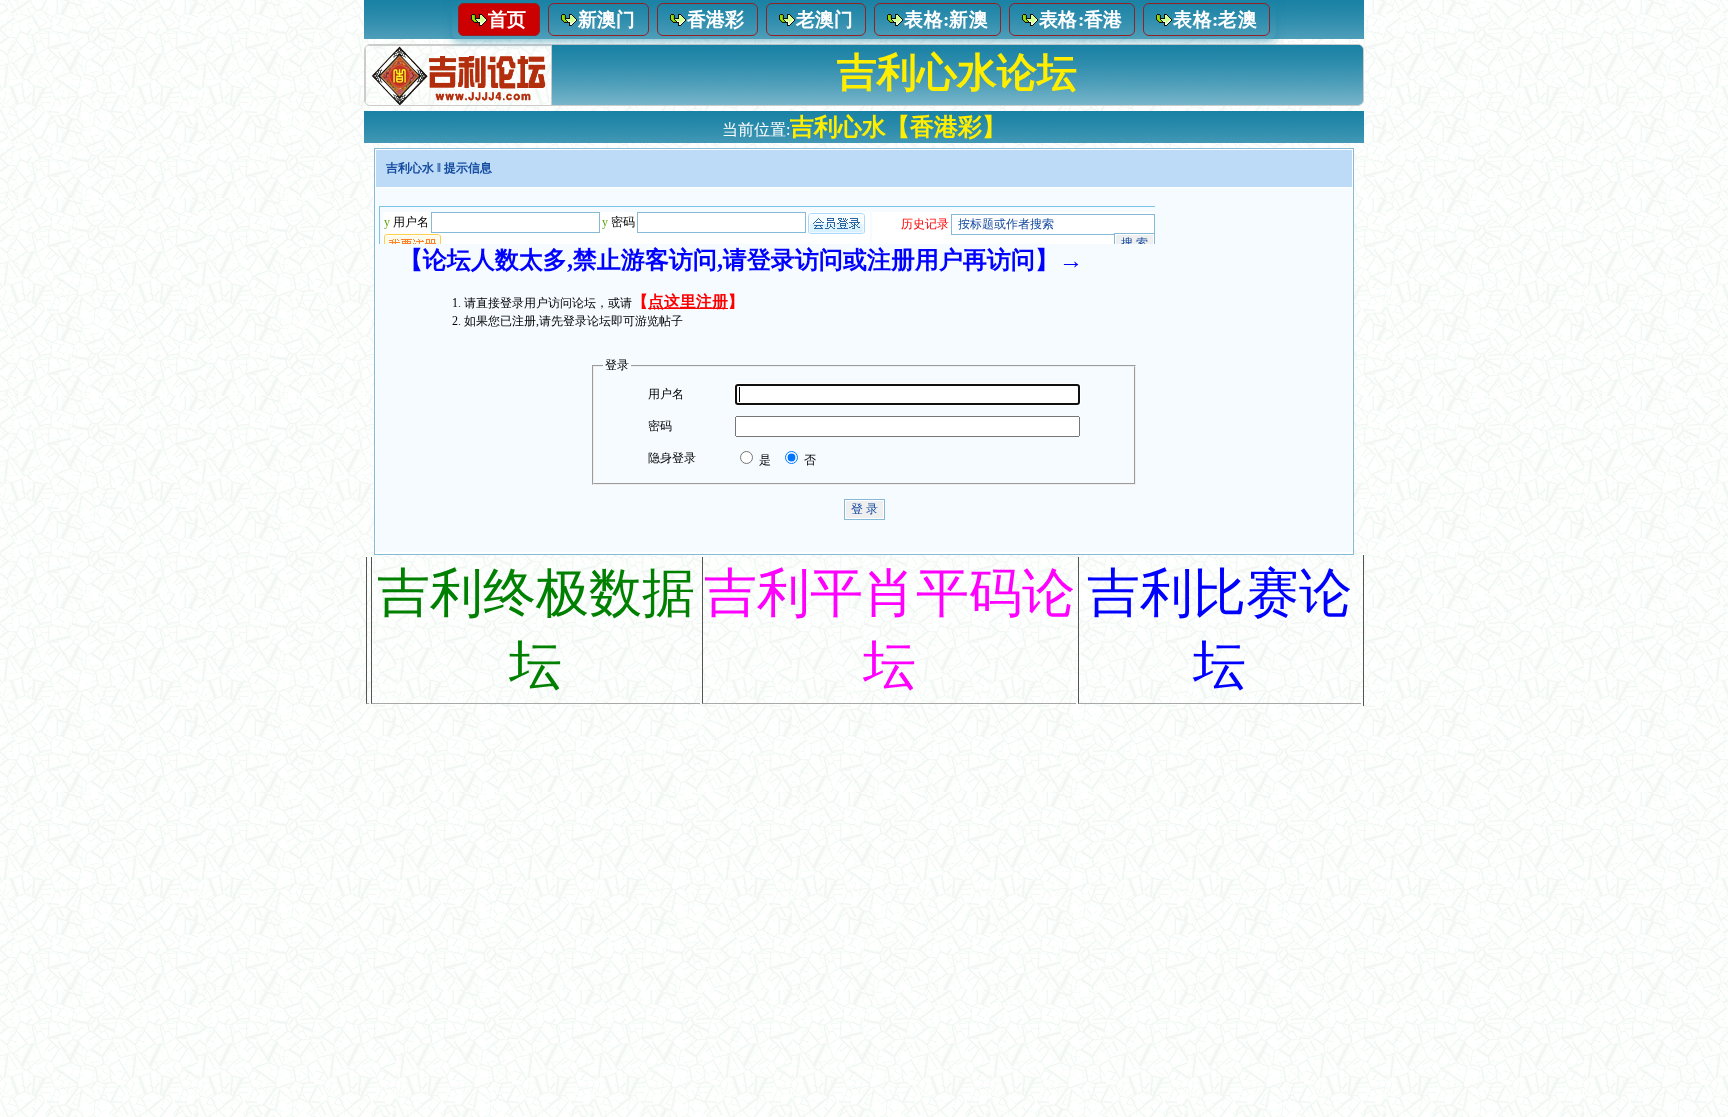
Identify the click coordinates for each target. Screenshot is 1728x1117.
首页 (507, 19)
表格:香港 (1081, 19)
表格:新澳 (946, 19)
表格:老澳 (1215, 19)
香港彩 (716, 19)
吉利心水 (410, 168)
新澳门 (607, 19)
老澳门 (825, 19)
